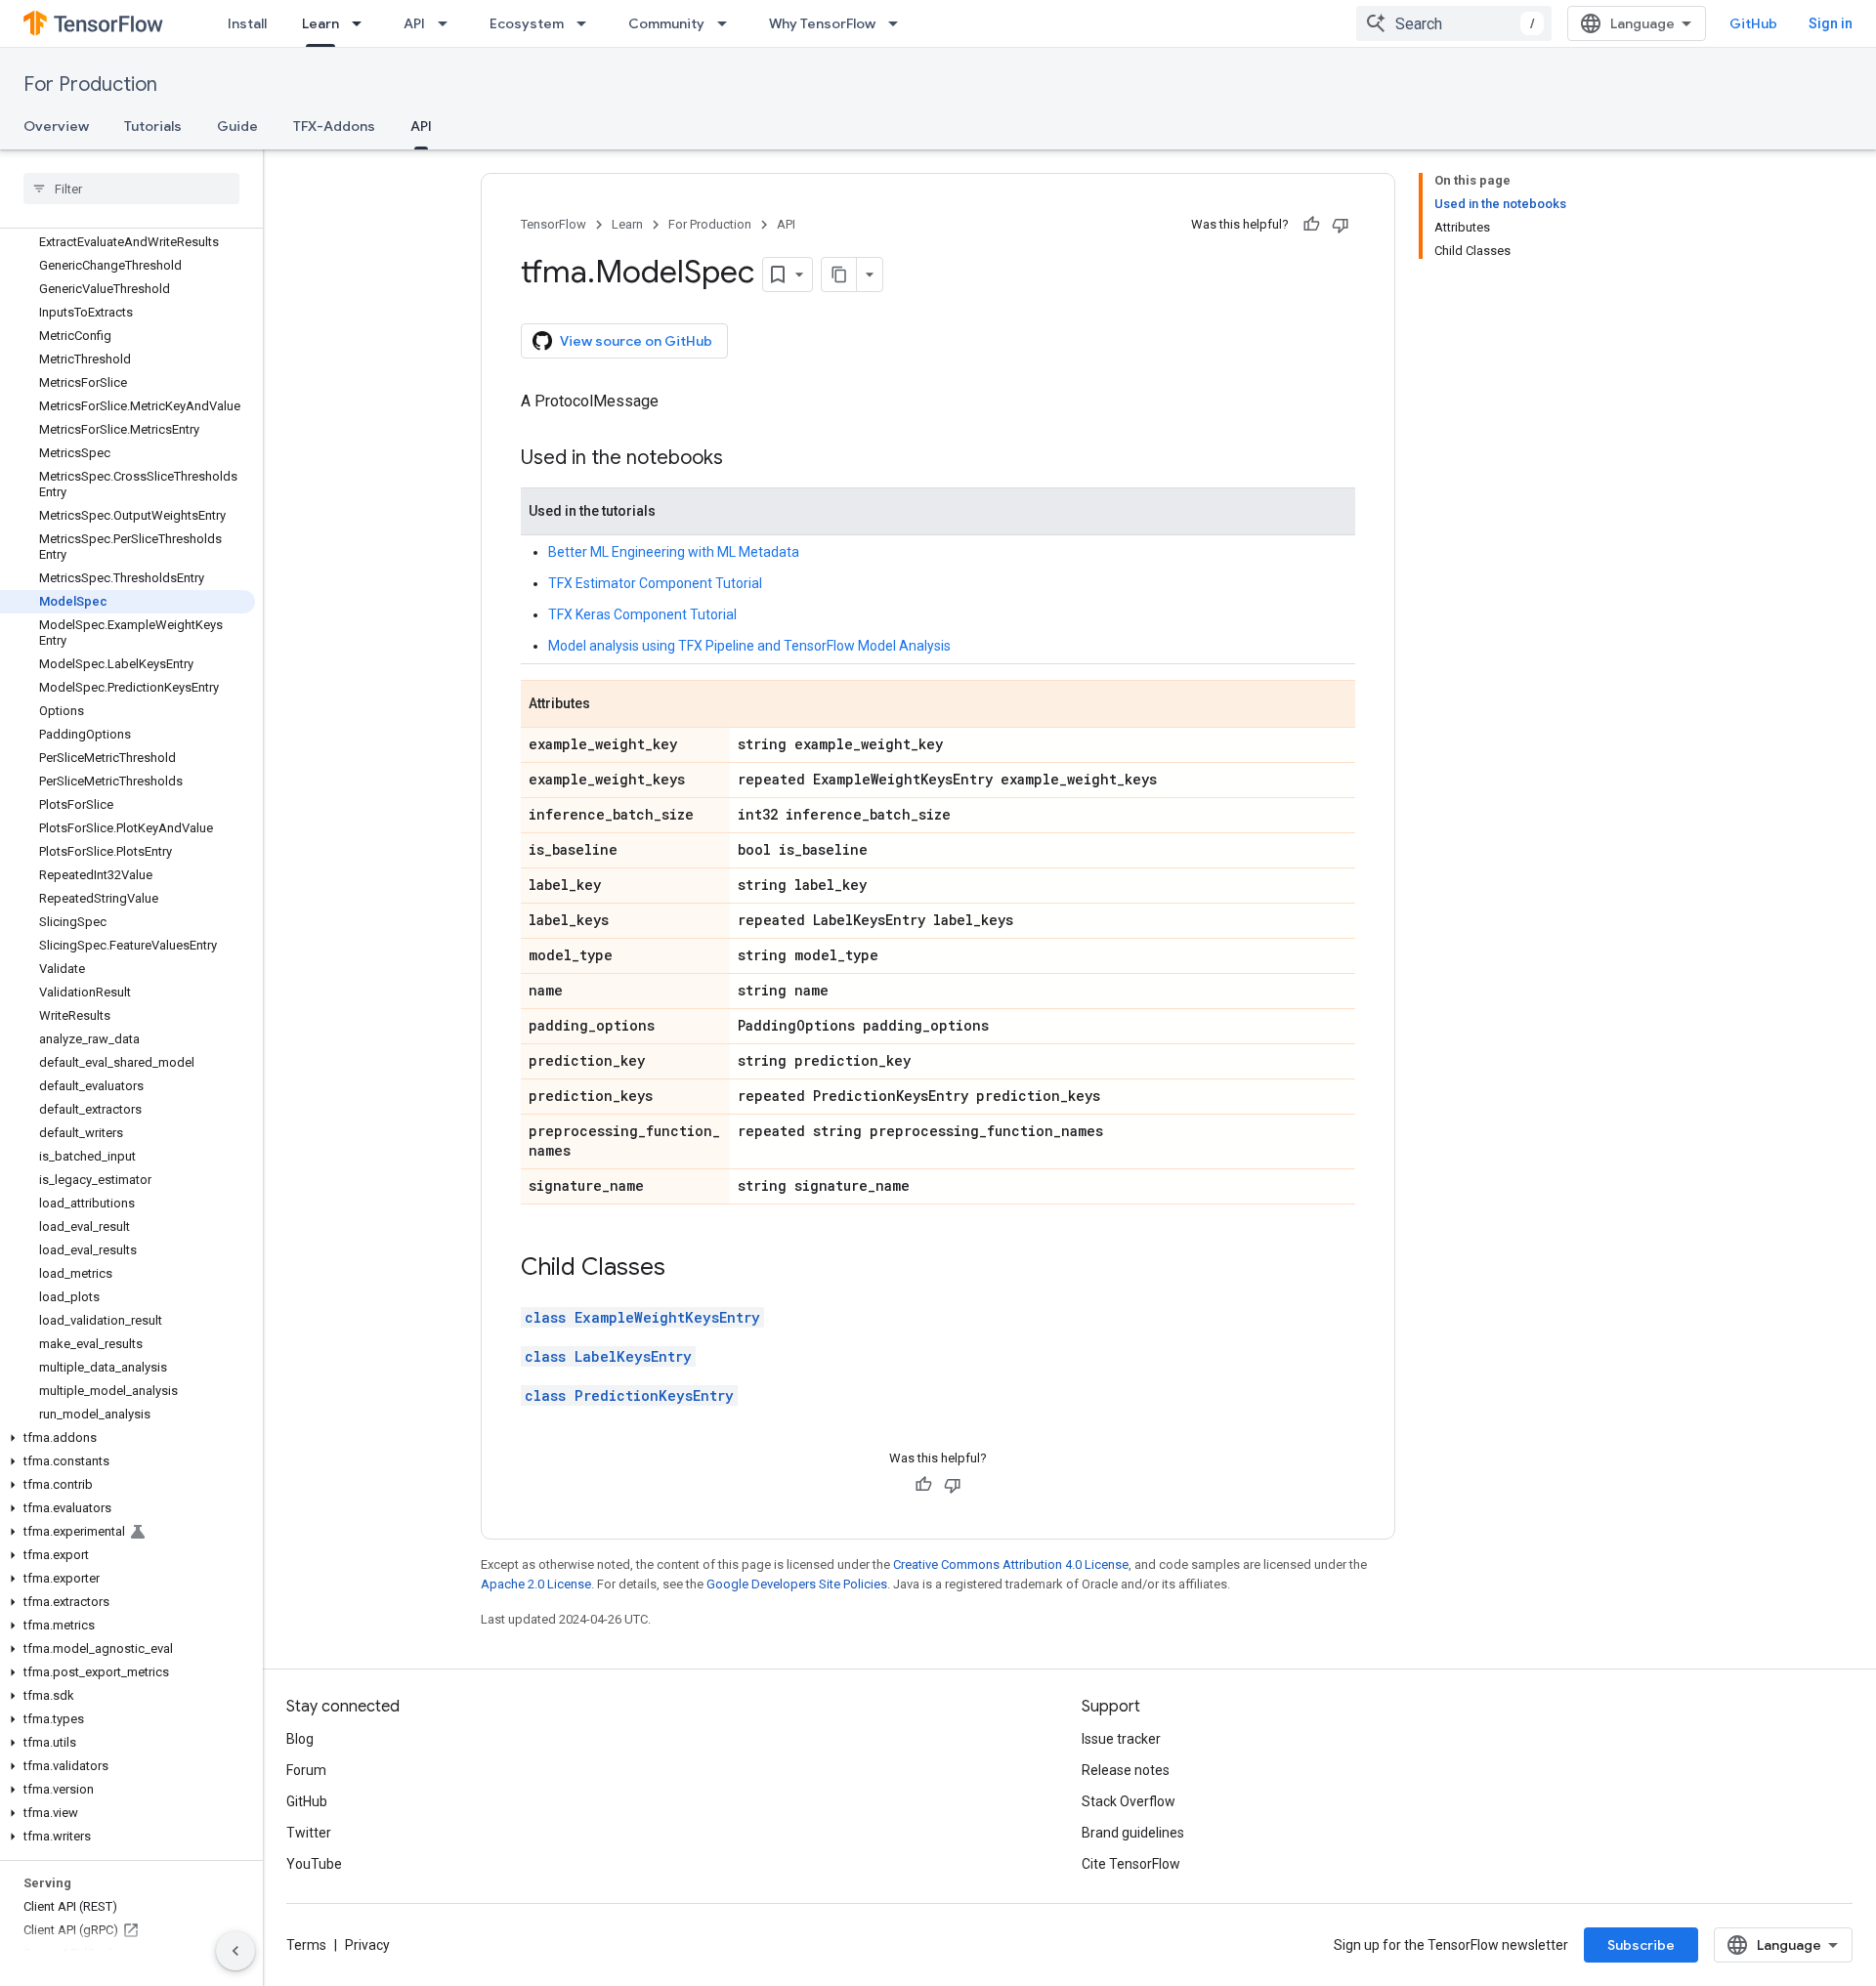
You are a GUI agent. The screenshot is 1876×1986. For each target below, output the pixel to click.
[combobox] (1454, 23)
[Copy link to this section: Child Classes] (685, 1269)
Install (247, 23)
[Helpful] (1311, 225)
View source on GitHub (636, 341)
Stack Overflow (1129, 1801)
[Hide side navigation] (235, 1951)
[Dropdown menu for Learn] (362, 23)
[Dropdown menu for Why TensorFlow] (899, 23)
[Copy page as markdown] (839, 275)
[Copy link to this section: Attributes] (610, 705)
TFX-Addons (334, 126)
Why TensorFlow (822, 23)
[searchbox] (131, 189)
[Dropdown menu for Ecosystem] (587, 23)
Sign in (1831, 23)
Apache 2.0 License (536, 1584)
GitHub (1753, 23)
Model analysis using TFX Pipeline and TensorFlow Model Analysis (749, 646)
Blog (300, 1739)
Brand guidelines (1133, 1833)
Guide (237, 126)
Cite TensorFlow (1131, 1864)
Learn (320, 23)
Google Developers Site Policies (797, 1584)
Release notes (1126, 1770)
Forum (306, 1770)
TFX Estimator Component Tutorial (655, 583)
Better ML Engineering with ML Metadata (674, 552)
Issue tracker (1121, 1739)
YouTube (314, 1864)
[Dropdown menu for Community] (728, 23)
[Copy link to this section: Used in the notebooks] (743, 459)
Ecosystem (527, 23)
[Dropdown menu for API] (448, 23)
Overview (56, 126)
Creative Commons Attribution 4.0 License (1011, 1564)
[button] (128, 1438)
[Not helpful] (1341, 225)
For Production (90, 85)
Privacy (367, 1945)
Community (666, 23)
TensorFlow (554, 224)
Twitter (309, 1833)
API (414, 23)
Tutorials (153, 126)
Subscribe (1641, 1945)
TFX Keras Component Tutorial (642, 614)
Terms (306, 1945)
